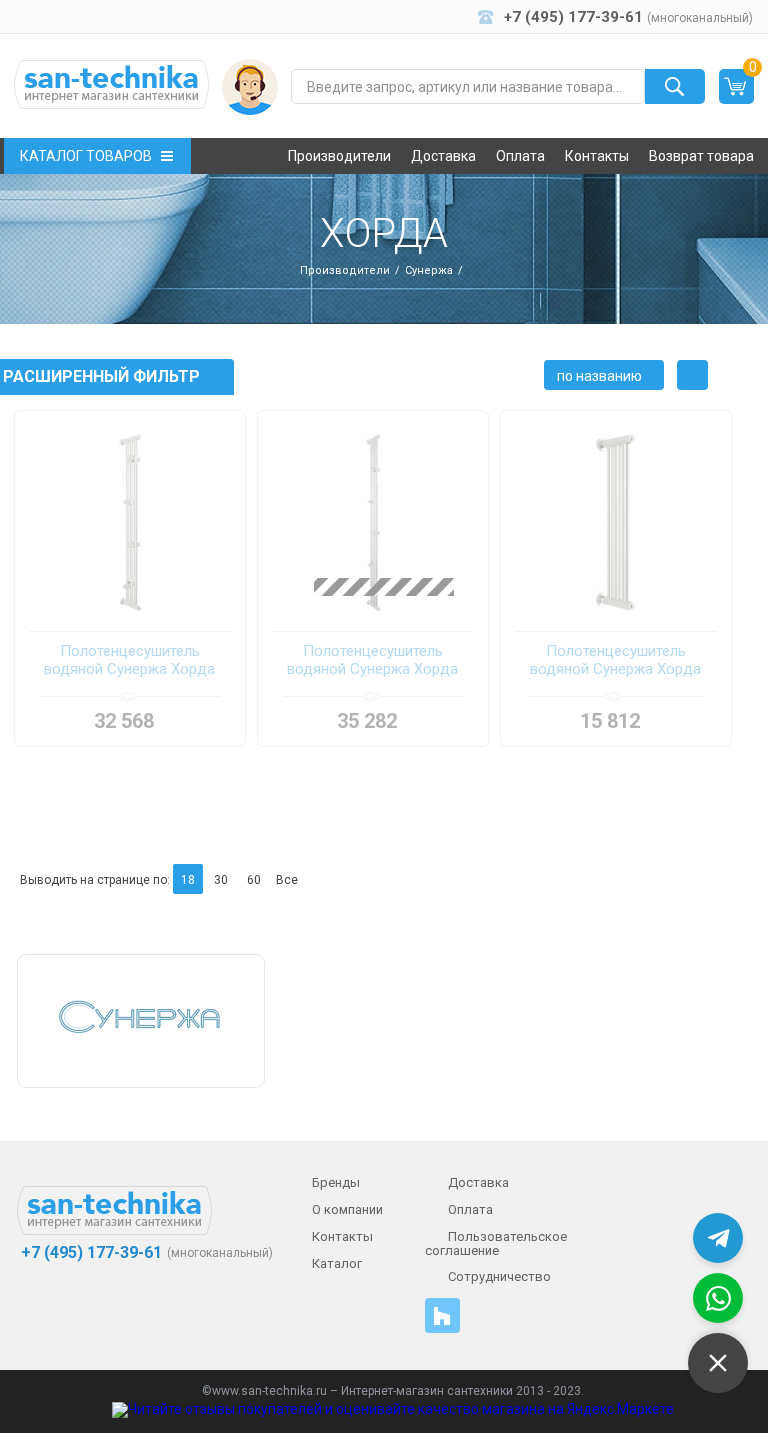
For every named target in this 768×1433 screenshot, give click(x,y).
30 (221, 880)
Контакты (597, 156)
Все (287, 880)
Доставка (443, 156)
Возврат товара (701, 156)
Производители (339, 156)
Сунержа (429, 270)
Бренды (336, 1182)
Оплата (520, 156)
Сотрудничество (499, 1276)
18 (188, 880)
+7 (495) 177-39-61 (89, 1253)
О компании (347, 1209)
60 (254, 880)
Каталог (337, 1263)
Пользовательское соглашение (496, 1243)
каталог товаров (86, 156)
